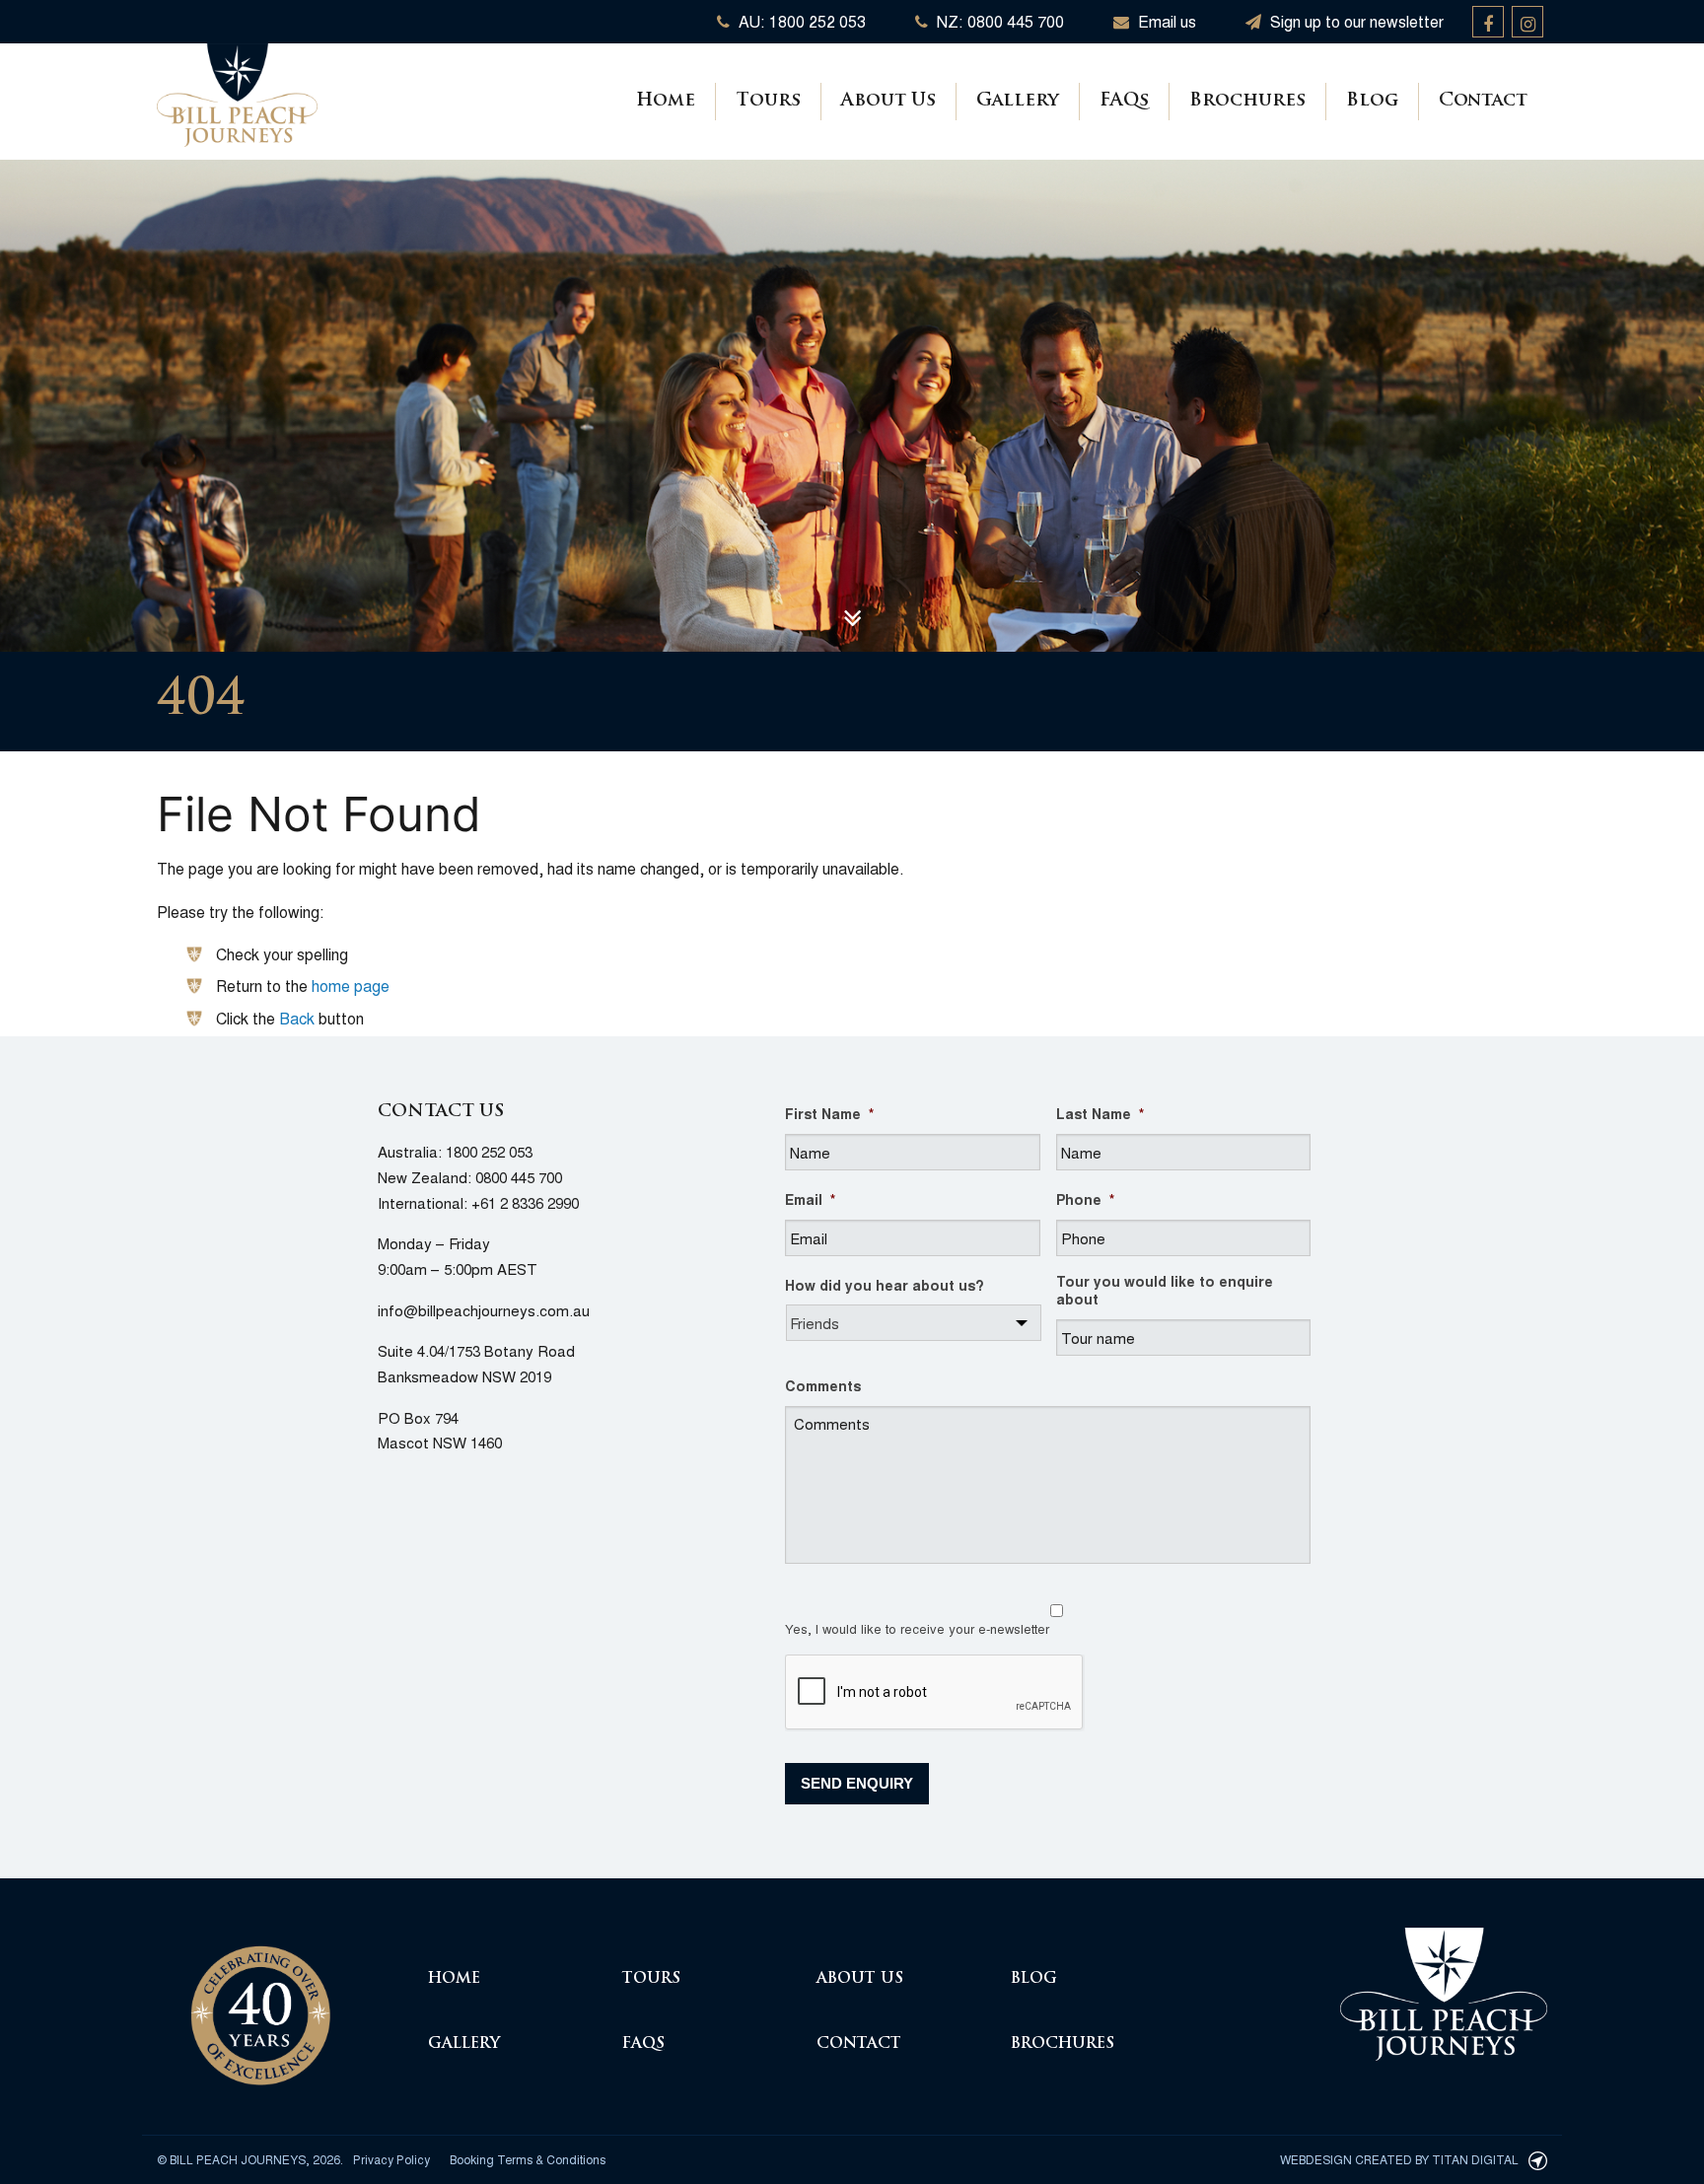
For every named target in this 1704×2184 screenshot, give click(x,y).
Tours (768, 102)
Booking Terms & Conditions (528, 2159)
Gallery (1018, 102)
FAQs (1124, 102)
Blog (1372, 102)
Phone (1085, 1199)
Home (666, 102)
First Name (829, 1113)
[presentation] (935, 1693)
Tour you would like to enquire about (1165, 1290)
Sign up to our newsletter (1355, 21)
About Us (888, 102)
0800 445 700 (519, 1177)
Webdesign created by (1399, 2159)
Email (810, 1199)
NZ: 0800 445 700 (998, 21)
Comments (823, 1385)
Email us (1165, 21)
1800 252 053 (489, 1151)
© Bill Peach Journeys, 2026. (250, 2159)
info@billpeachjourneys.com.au (484, 1310)
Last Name (1100, 1113)
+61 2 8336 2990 (525, 1202)
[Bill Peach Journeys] (260, 2004)
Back (297, 1018)
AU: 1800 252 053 (800, 21)
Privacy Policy (391, 2159)
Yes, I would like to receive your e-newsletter (917, 1628)
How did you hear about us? (885, 1285)
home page (351, 986)
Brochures (1247, 102)
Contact (1483, 102)
